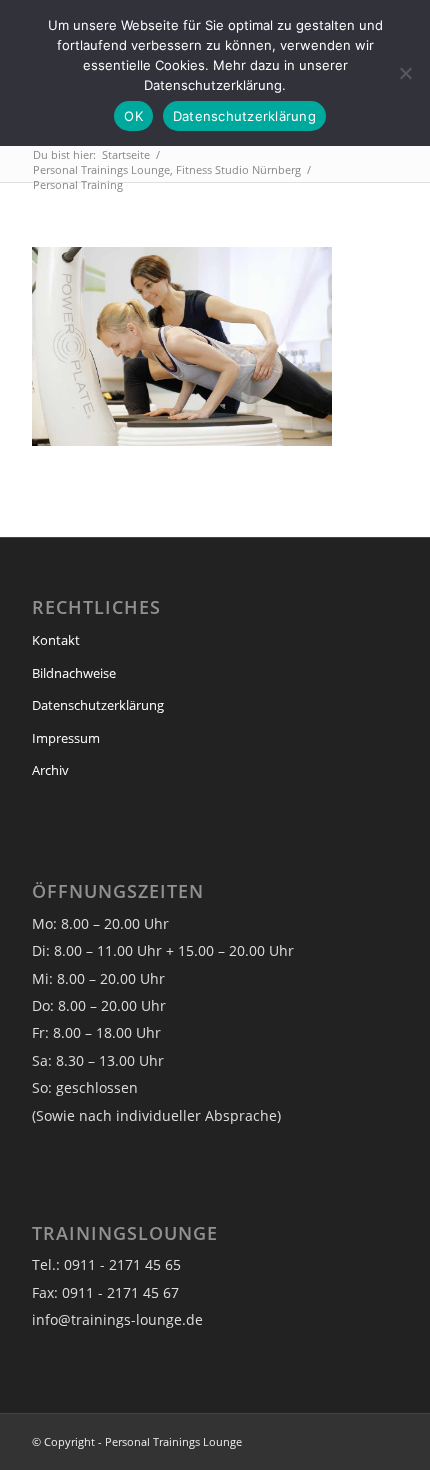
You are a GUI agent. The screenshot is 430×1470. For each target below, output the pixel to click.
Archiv (50, 770)
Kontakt (56, 640)
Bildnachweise (74, 673)
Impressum (66, 738)
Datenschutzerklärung (98, 705)
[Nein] (405, 73)
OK (133, 116)
